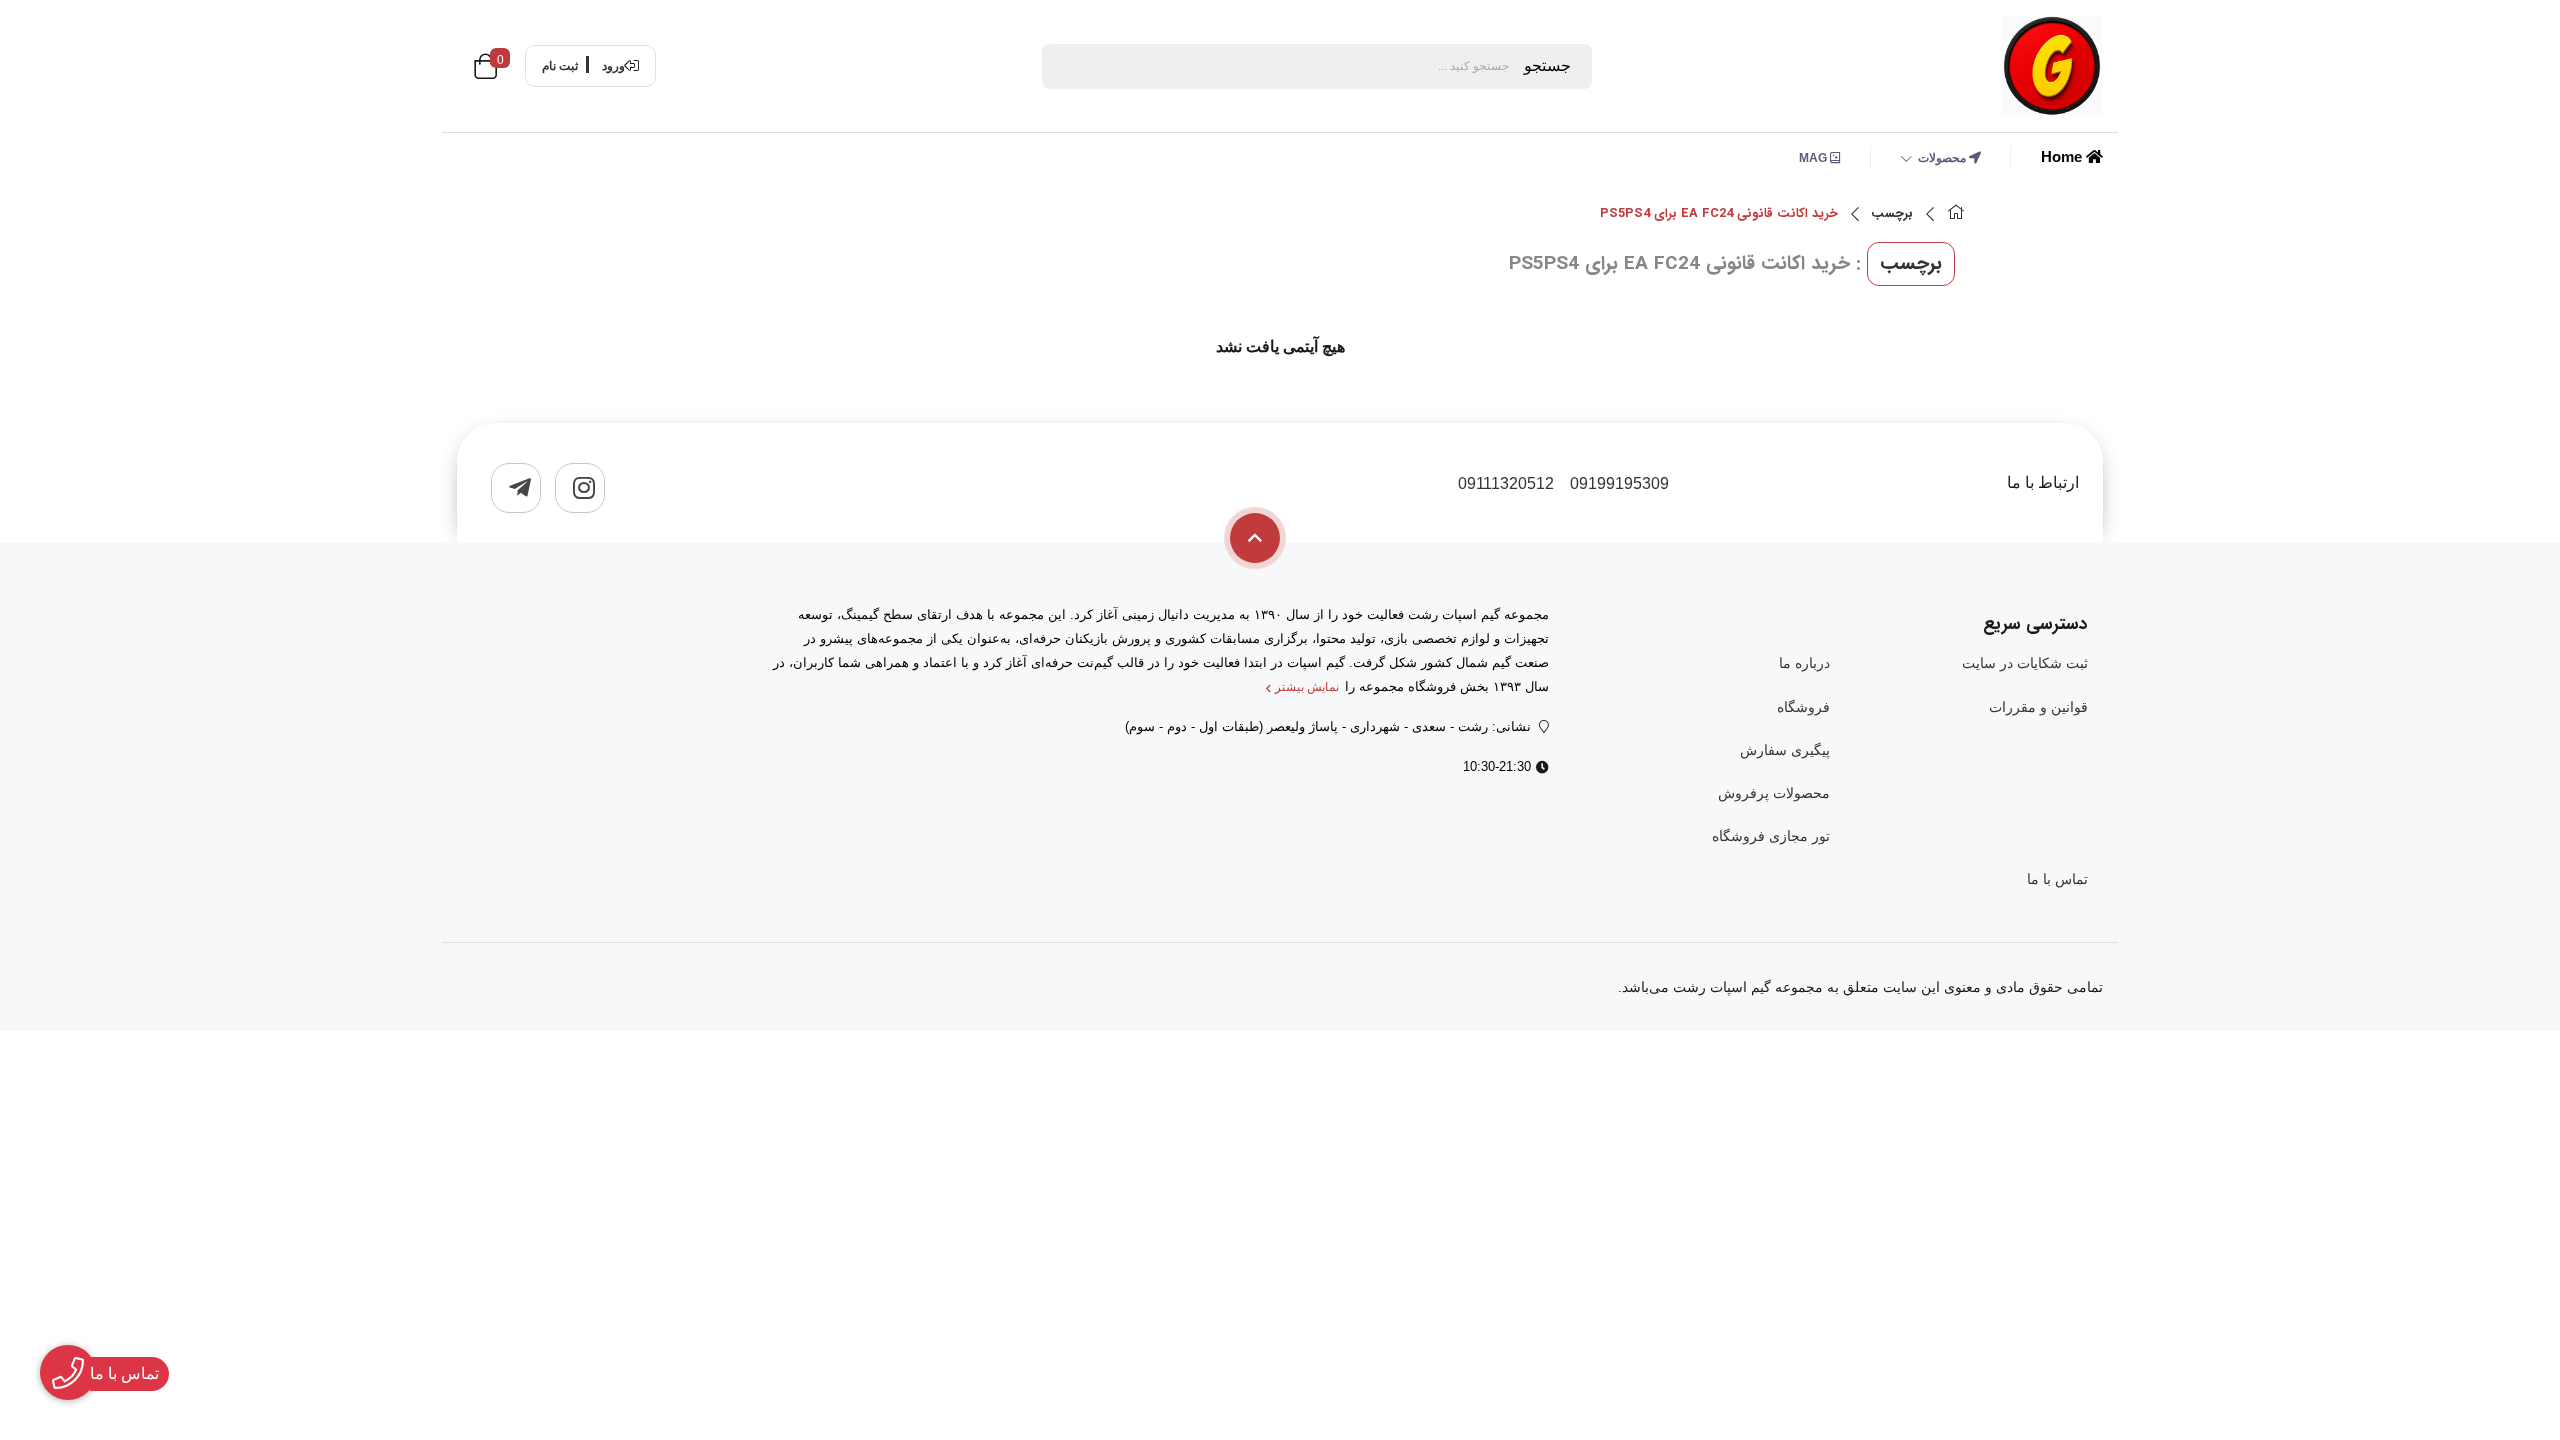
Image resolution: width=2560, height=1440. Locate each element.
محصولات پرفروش (1773, 793)
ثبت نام (560, 66)
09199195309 (1619, 483)
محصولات (1943, 158)
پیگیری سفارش (1784, 750)
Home (2063, 156)
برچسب (1892, 214)
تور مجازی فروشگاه (1770, 836)
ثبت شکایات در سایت (2025, 663)
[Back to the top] (1255, 538)
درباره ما (1804, 663)
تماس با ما (2057, 879)
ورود (613, 66)
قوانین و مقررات (2038, 707)
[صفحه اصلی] (1956, 214)
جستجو (1547, 65)
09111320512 (1506, 483)
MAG (1814, 158)
